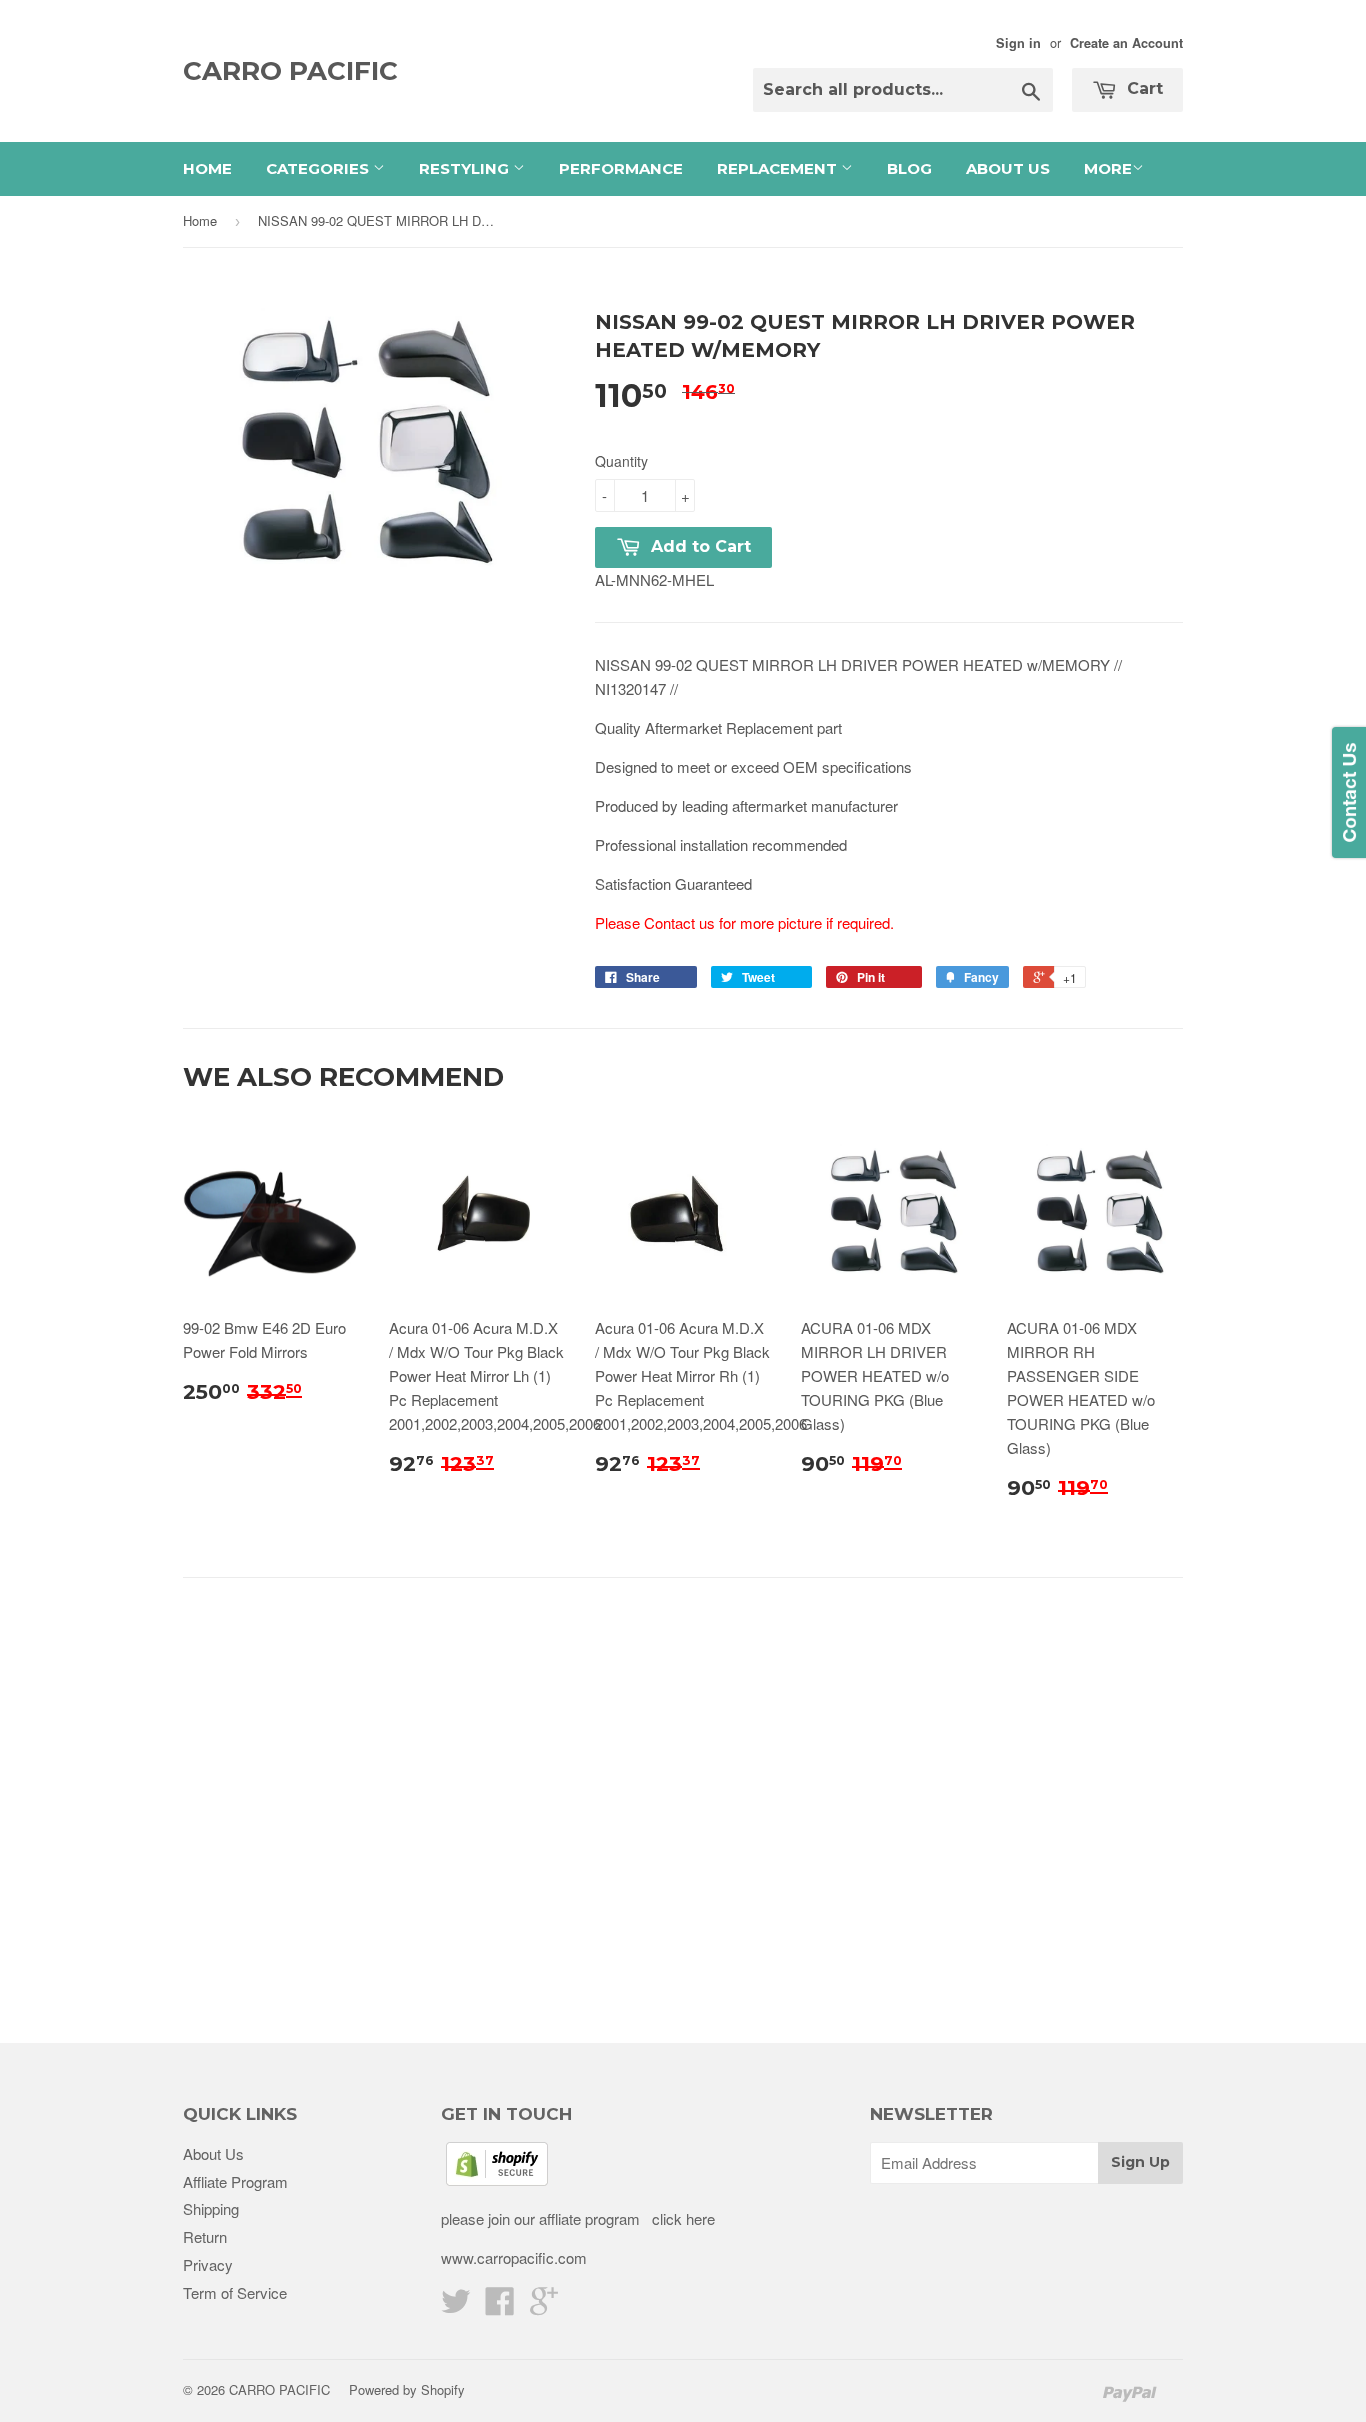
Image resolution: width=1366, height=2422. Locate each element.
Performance (621, 168)
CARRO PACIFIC (290, 71)
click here (681, 2218)
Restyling (466, 168)
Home (207, 168)
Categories (319, 168)
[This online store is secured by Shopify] (497, 2179)
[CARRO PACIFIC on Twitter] (456, 2306)
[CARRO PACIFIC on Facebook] (500, 2306)
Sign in (1018, 43)
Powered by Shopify (407, 2389)
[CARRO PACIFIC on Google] (544, 2306)
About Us (1008, 168)
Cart (1142, 88)
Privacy (208, 2264)
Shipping (211, 2208)
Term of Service (235, 2292)
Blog (909, 168)
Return (205, 2236)
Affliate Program (235, 2181)
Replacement (779, 168)
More (1108, 168)
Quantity (621, 461)
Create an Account (1126, 43)
